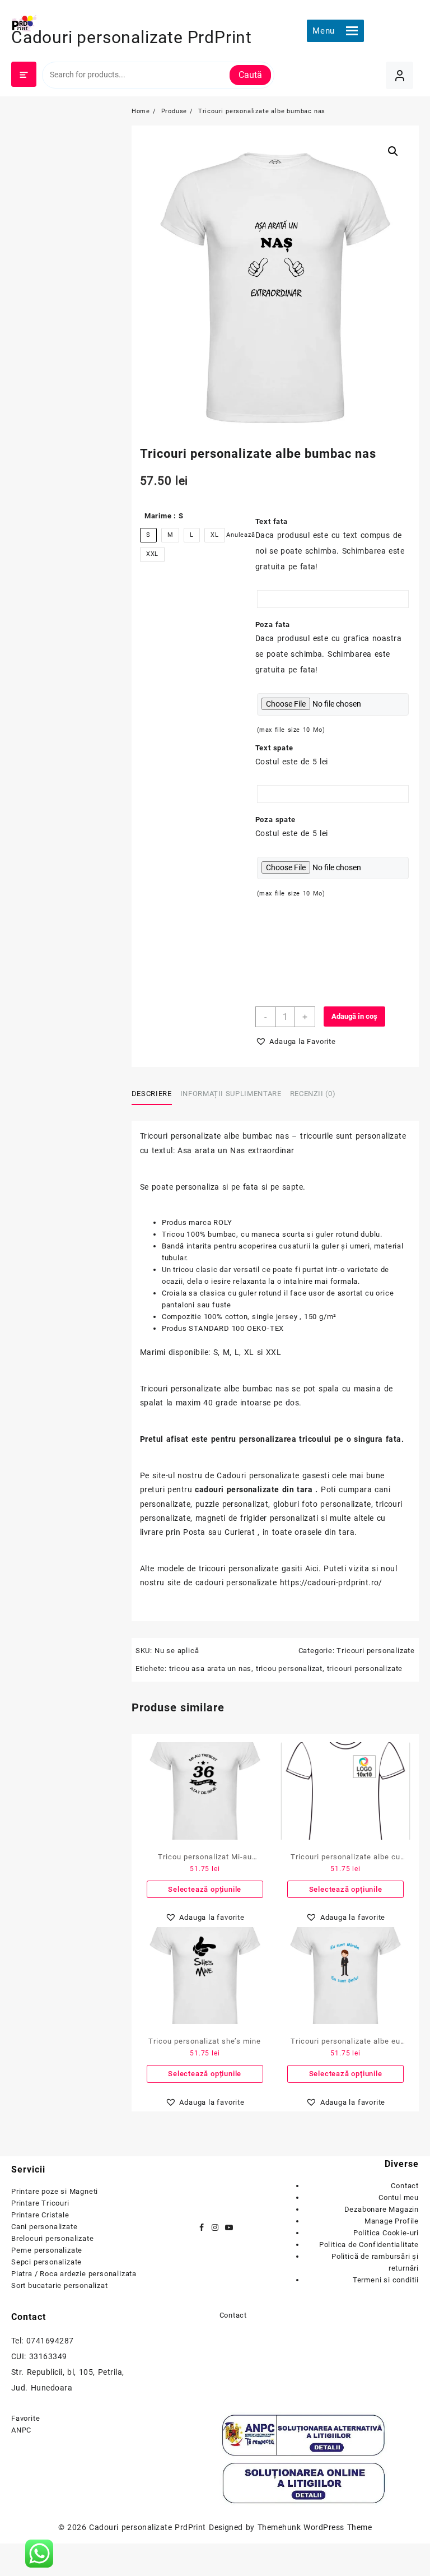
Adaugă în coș (354, 1016)
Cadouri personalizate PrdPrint (132, 37)
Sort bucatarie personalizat (60, 2285)
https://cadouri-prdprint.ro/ (331, 1582)
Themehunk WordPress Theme (315, 2527)
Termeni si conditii (386, 2280)
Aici (312, 1568)
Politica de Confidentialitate (369, 2245)
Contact (405, 2186)
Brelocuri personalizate (52, 2238)
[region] (146, 2475)
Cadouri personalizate (258, 1475)
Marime (164, 516)
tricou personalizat (289, 1668)
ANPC (21, 2430)
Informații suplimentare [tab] (231, 1094)
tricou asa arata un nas (210, 1668)
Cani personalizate (44, 2227)
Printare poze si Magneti (55, 2191)
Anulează (240, 535)
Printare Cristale (40, 2215)
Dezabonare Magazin (382, 2209)
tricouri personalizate (365, 1668)
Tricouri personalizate (376, 1651)
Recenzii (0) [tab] (313, 1094)
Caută (250, 75)
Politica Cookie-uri (386, 2233)
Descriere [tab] (152, 1094)
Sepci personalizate (46, 2262)
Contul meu (399, 2197)
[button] (324, 31)
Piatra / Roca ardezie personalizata (74, 2274)
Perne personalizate (47, 2250)
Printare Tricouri (40, 2203)
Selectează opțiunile (205, 1889)
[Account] (399, 75)
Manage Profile (392, 2221)
